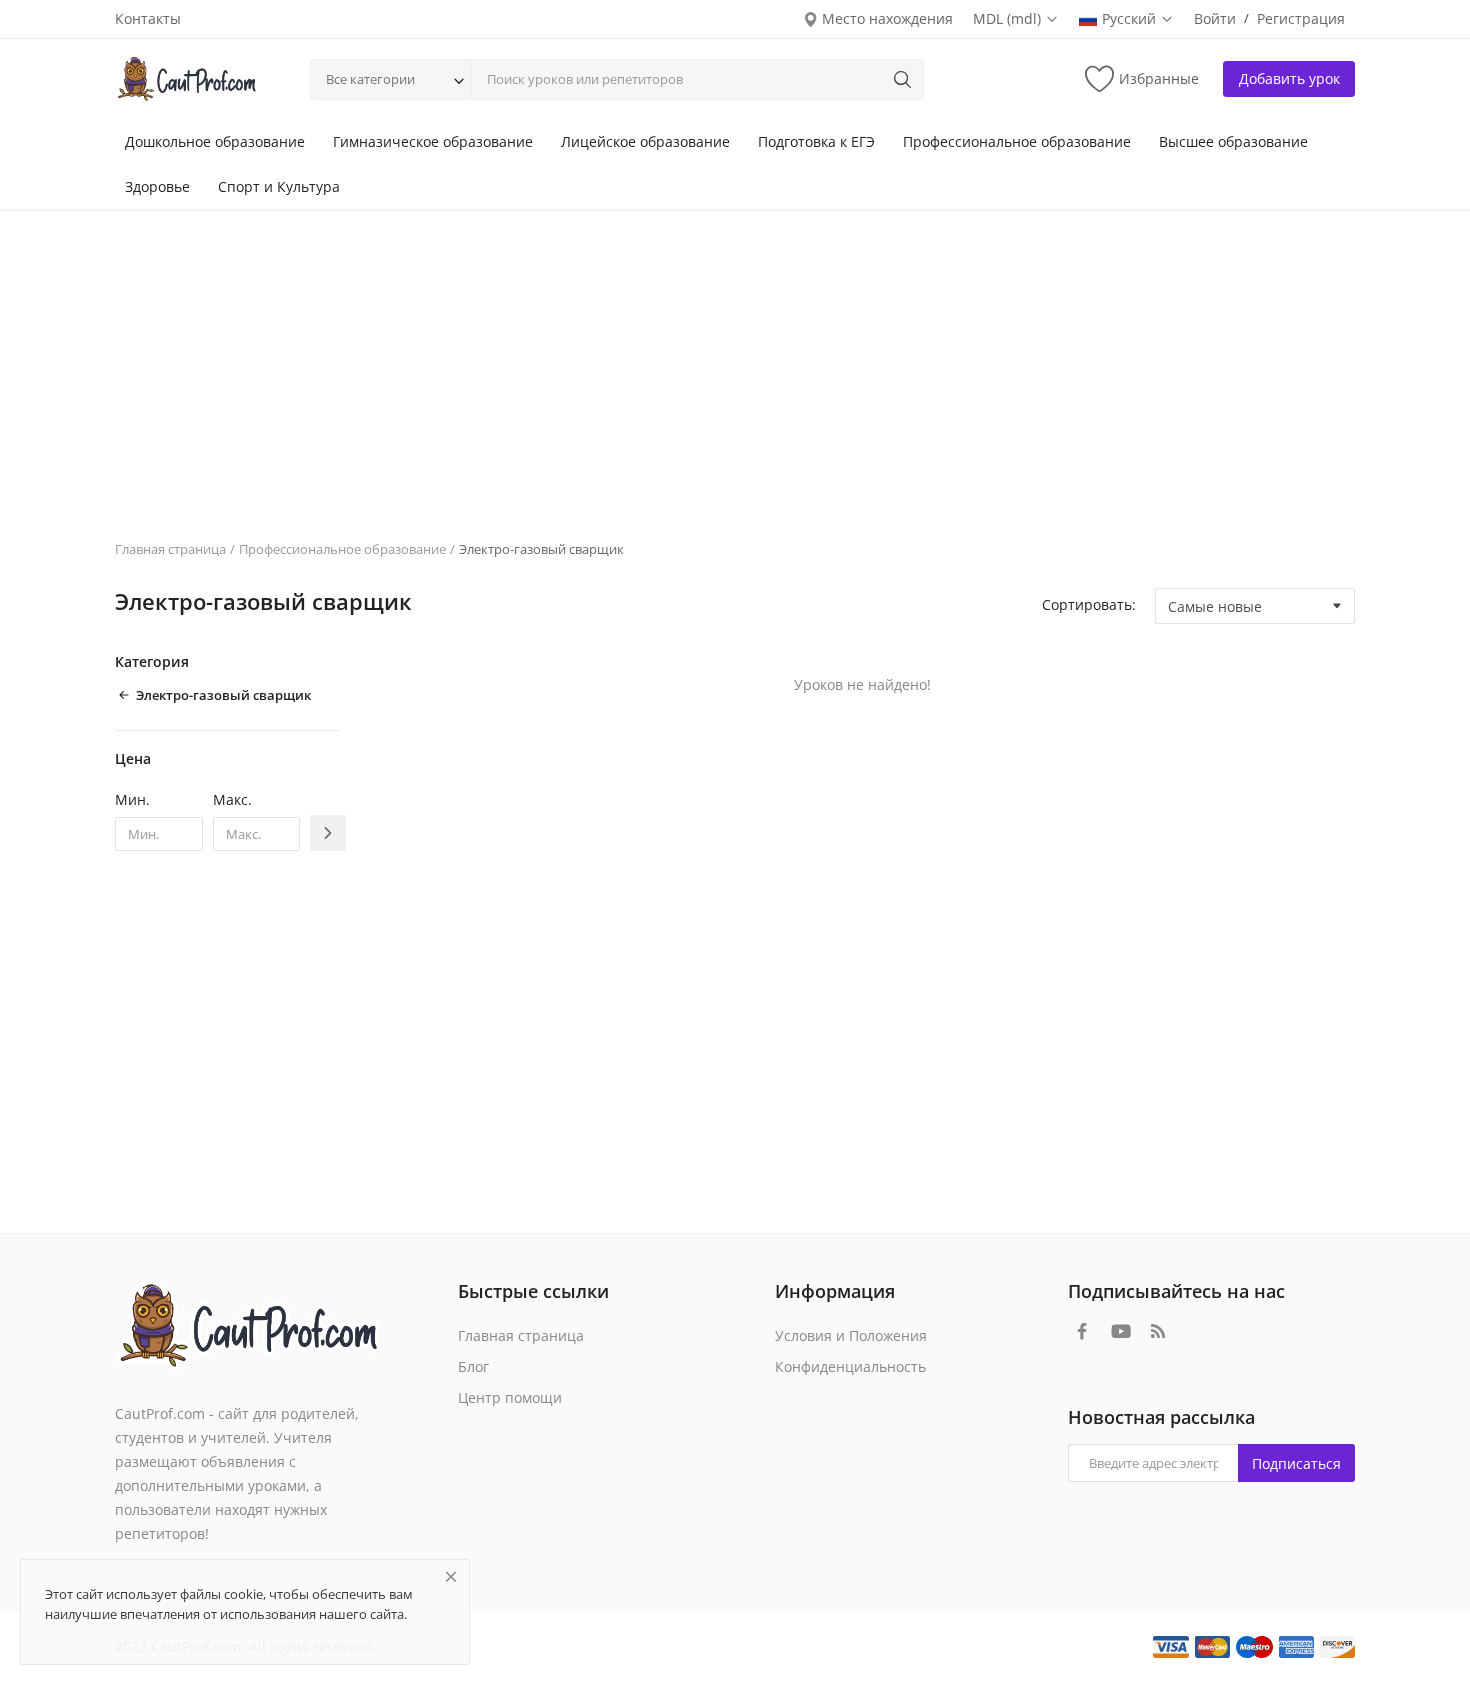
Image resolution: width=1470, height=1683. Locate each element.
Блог (473, 1366)
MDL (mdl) (1009, 18)
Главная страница (170, 549)
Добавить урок (1289, 78)
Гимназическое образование (433, 141)
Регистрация (1301, 18)
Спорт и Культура (279, 186)
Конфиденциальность (850, 1366)
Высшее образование (1233, 141)
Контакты (148, 18)
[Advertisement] (735, 360)
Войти (1215, 18)
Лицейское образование (645, 141)
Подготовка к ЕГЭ (816, 141)
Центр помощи (510, 1397)
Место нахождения (885, 18)
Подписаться (1296, 1463)
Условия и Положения (851, 1335)
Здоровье (157, 186)
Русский (1131, 18)
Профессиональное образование (1017, 141)
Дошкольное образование (215, 141)
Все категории (370, 79)
